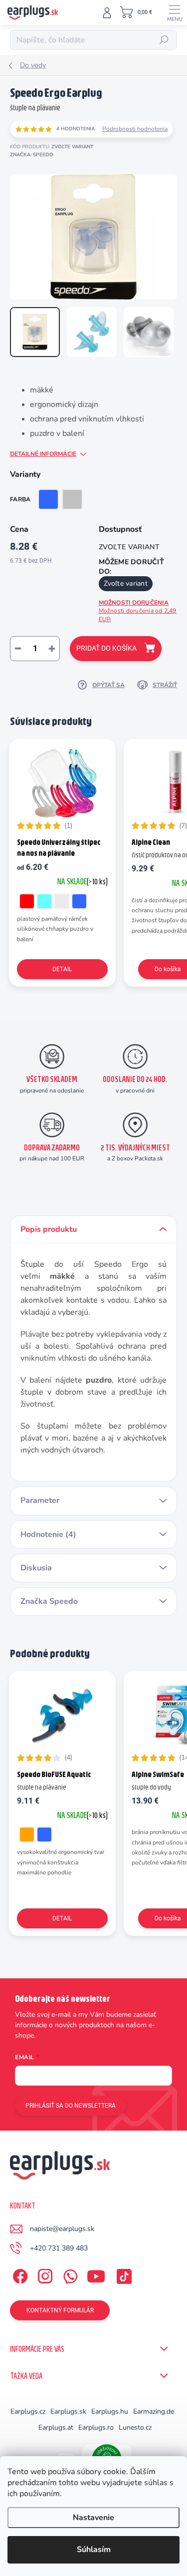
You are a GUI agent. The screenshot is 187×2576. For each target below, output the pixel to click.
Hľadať (164, 40)
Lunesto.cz (135, 2427)
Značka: (32, 155)
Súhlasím (94, 2550)
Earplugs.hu (110, 2411)
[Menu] (175, 12)
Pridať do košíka (106, 648)
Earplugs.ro (96, 2427)
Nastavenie (93, 2518)
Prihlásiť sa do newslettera (71, 2106)
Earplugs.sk (68, 2411)
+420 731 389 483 (59, 2248)
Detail (62, 969)
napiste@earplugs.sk (62, 2229)
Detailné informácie (43, 454)
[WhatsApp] (69, 2275)
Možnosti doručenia (138, 611)
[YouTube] (96, 2275)
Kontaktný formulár (60, 2310)
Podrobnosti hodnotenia (135, 129)
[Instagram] (44, 2275)
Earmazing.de (154, 2411)
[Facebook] (19, 2275)
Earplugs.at (56, 2427)
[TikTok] (122, 2275)
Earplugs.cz (28, 2411)
